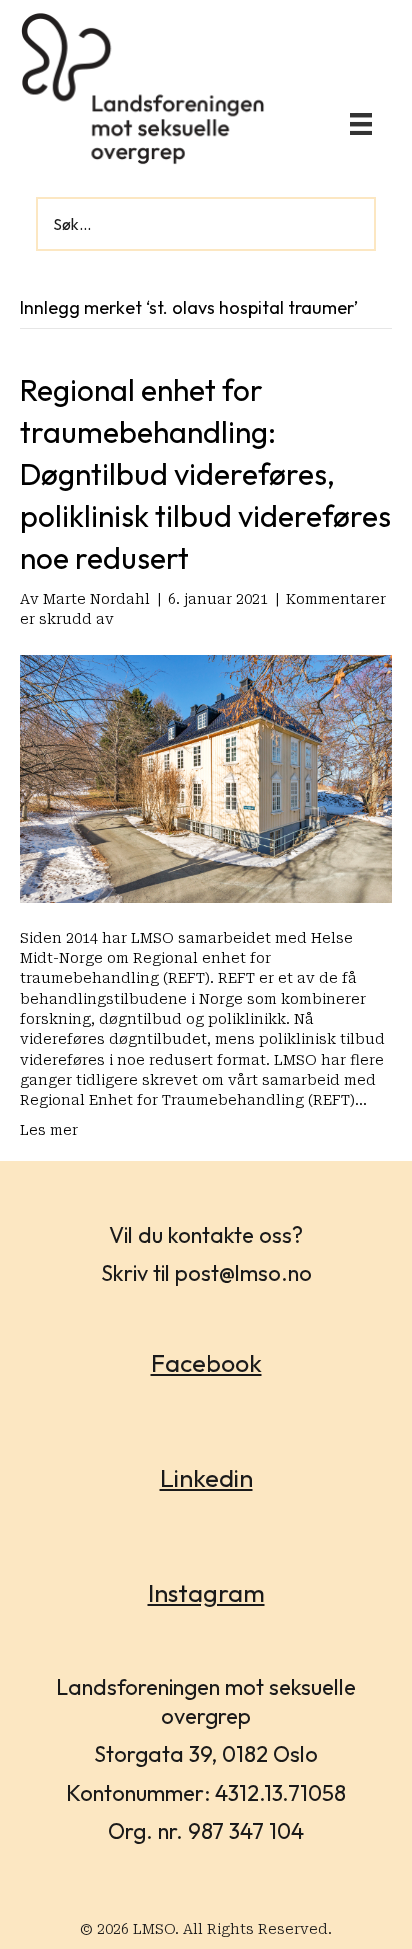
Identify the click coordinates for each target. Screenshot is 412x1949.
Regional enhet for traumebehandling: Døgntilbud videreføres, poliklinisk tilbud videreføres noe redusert (205, 474)
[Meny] (361, 124)
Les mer (49, 1130)
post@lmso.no (243, 1273)
